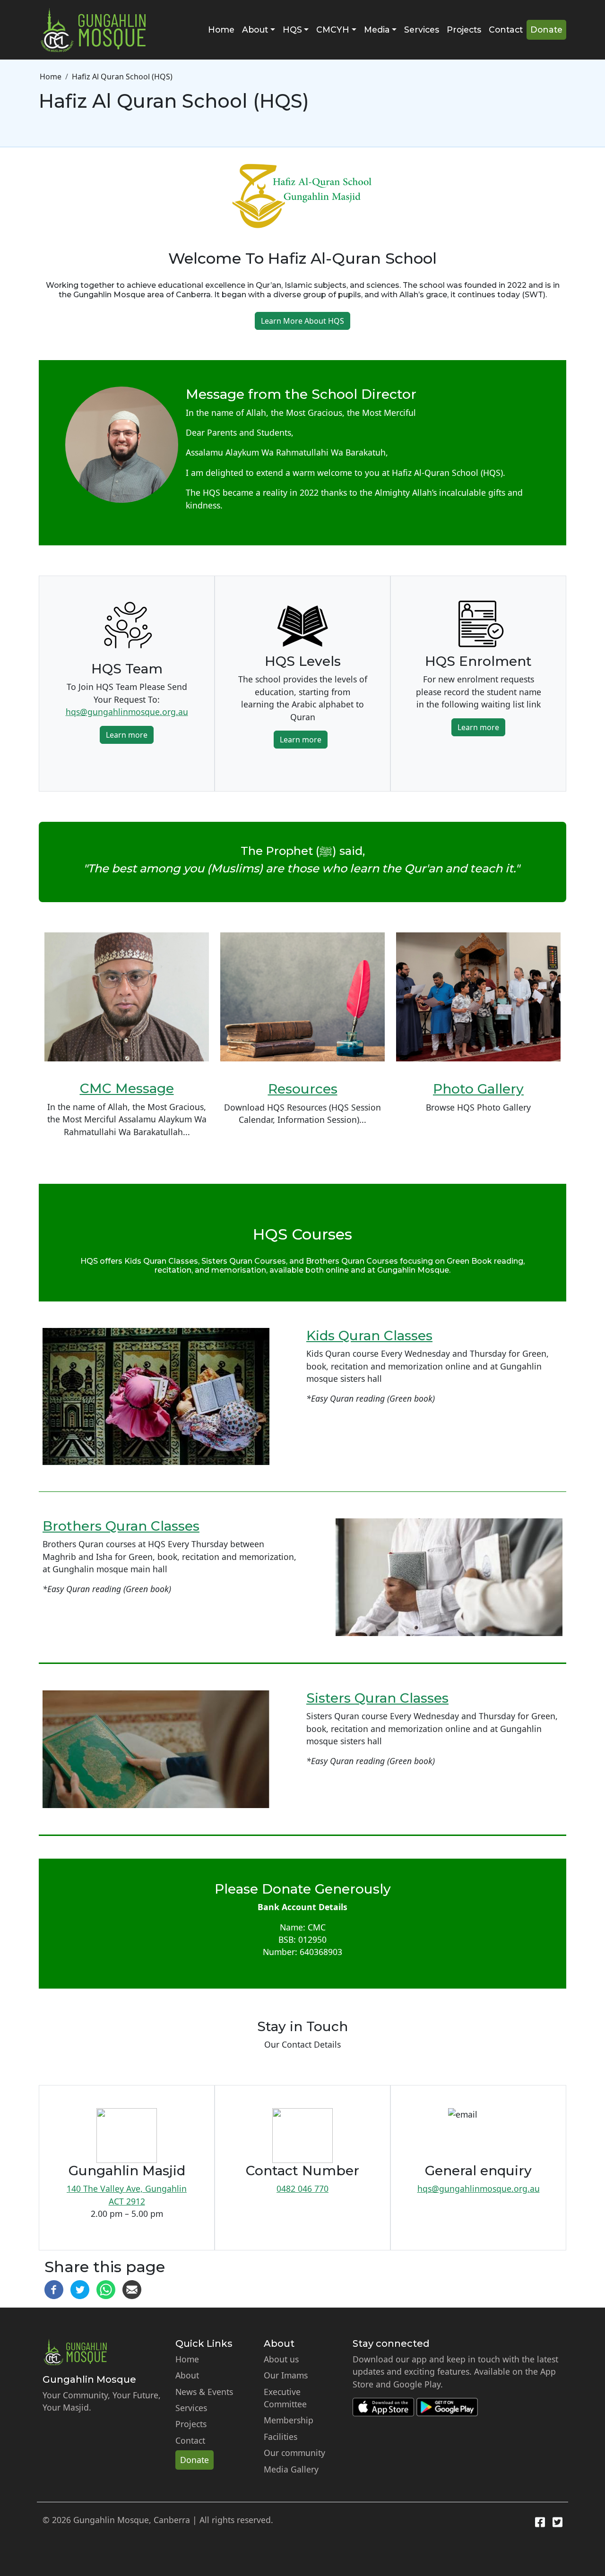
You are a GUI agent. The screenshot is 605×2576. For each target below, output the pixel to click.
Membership (289, 2420)
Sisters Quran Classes (377, 1698)
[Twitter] (80, 2289)
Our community (294, 2453)
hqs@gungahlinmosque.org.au (127, 712)
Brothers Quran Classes (121, 1526)
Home (221, 30)
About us (281, 2359)
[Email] (132, 2289)
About (187, 2375)
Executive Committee (285, 2398)
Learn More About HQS (302, 321)
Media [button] (377, 30)
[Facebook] (54, 2289)
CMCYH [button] (333, 30)
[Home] (97, 30)
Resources (303, 1089)
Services (422, 30)
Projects (464, 30)
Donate (546, 30)
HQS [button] (292, 30)
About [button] (255, 30)
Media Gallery (291, 2469)
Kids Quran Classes (369, 1335)
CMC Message (127, 1088)
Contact (506, 30)
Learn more (127, 735)
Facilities (281, 2437)
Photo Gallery (478, 1089)
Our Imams (286, 2375)
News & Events (204, 2392)
